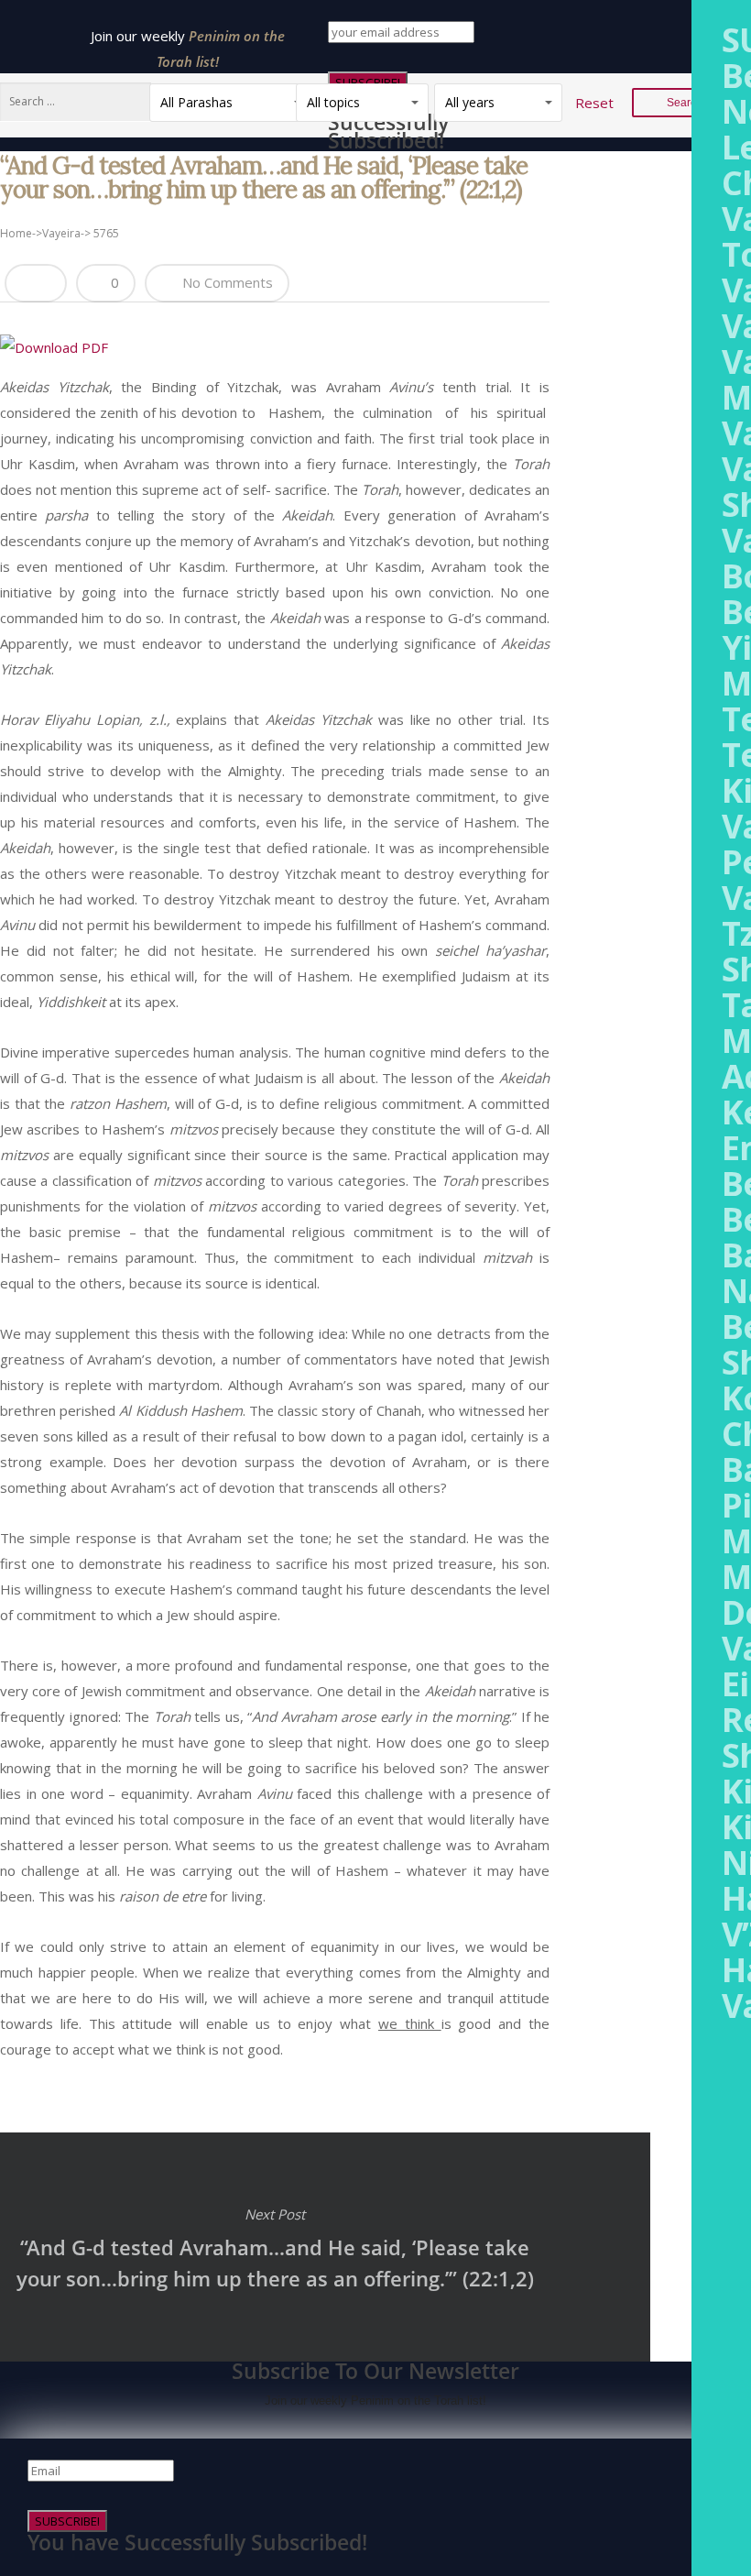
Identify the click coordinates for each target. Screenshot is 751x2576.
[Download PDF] (54, 347)
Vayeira (61, 233)
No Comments (226, 282)
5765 (106, 233)
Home (16, 233)
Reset (594, 103)
